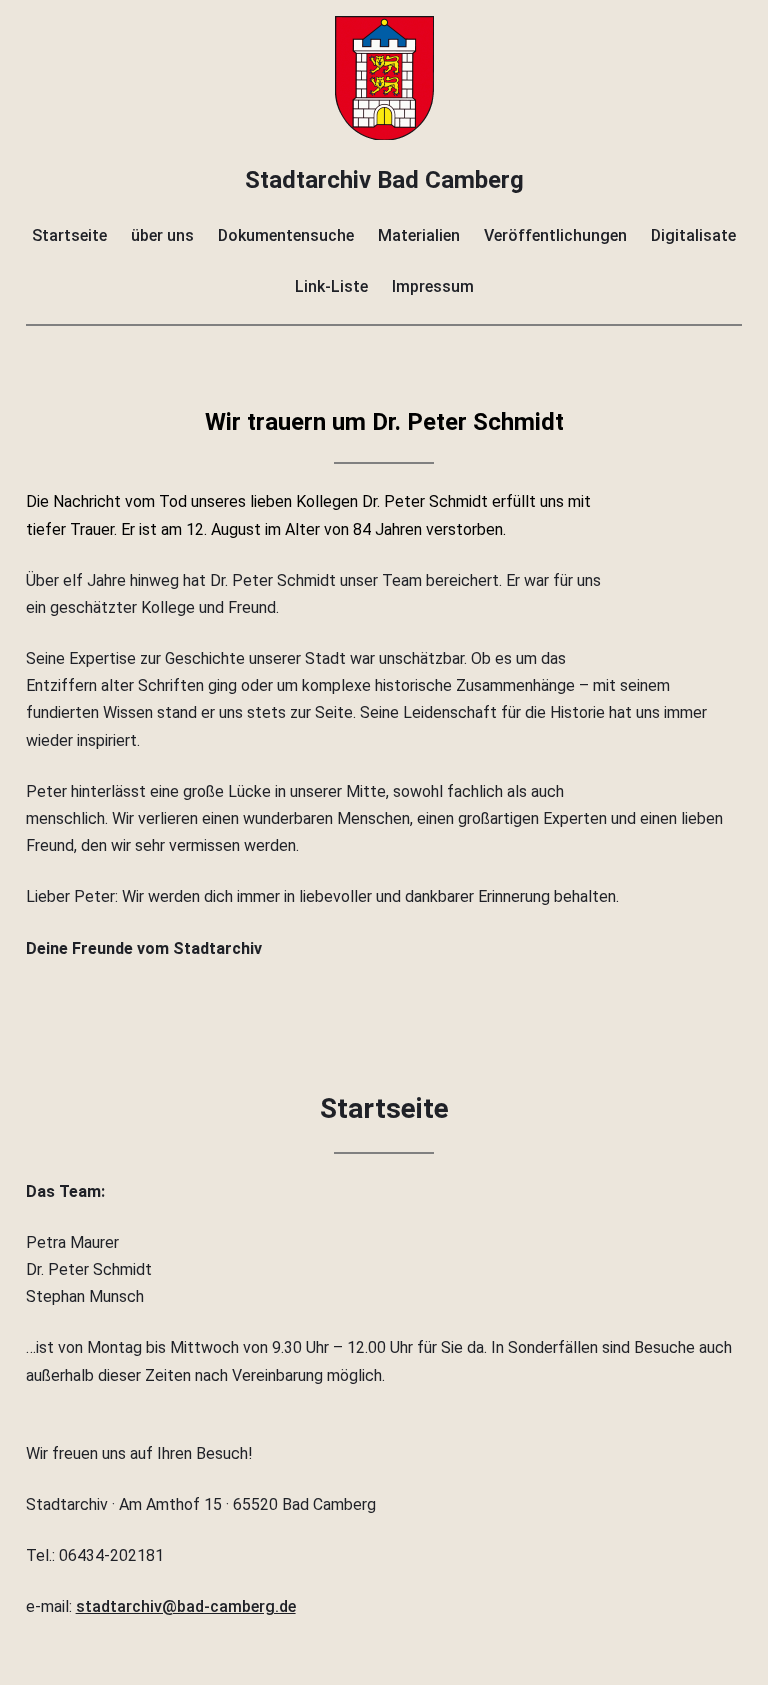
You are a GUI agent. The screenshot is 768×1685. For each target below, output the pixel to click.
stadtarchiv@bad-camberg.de (186, 1606)
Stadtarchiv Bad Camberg (384, 180)
